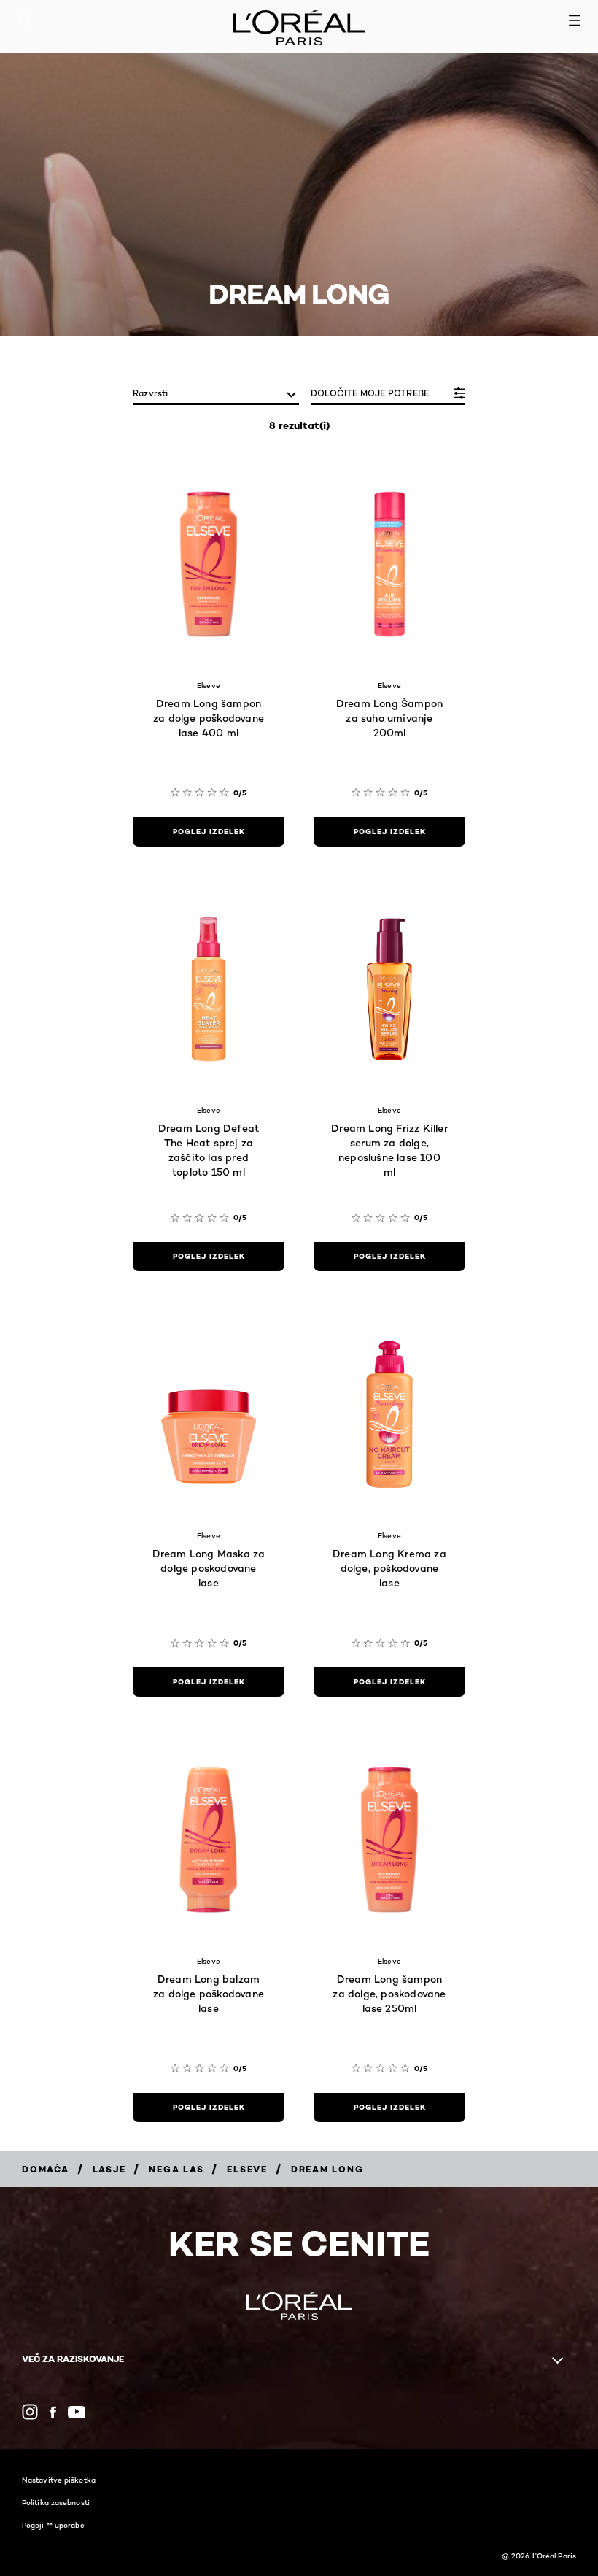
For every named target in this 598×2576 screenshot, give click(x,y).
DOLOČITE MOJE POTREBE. (370, 393)
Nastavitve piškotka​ (59, 2480)
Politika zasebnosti (56, 2502)
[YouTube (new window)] (77, 2412)
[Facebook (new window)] (53, 2412)
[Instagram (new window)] (30, 2412)
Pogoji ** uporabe (53, 2525)
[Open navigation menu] (575, 20)
